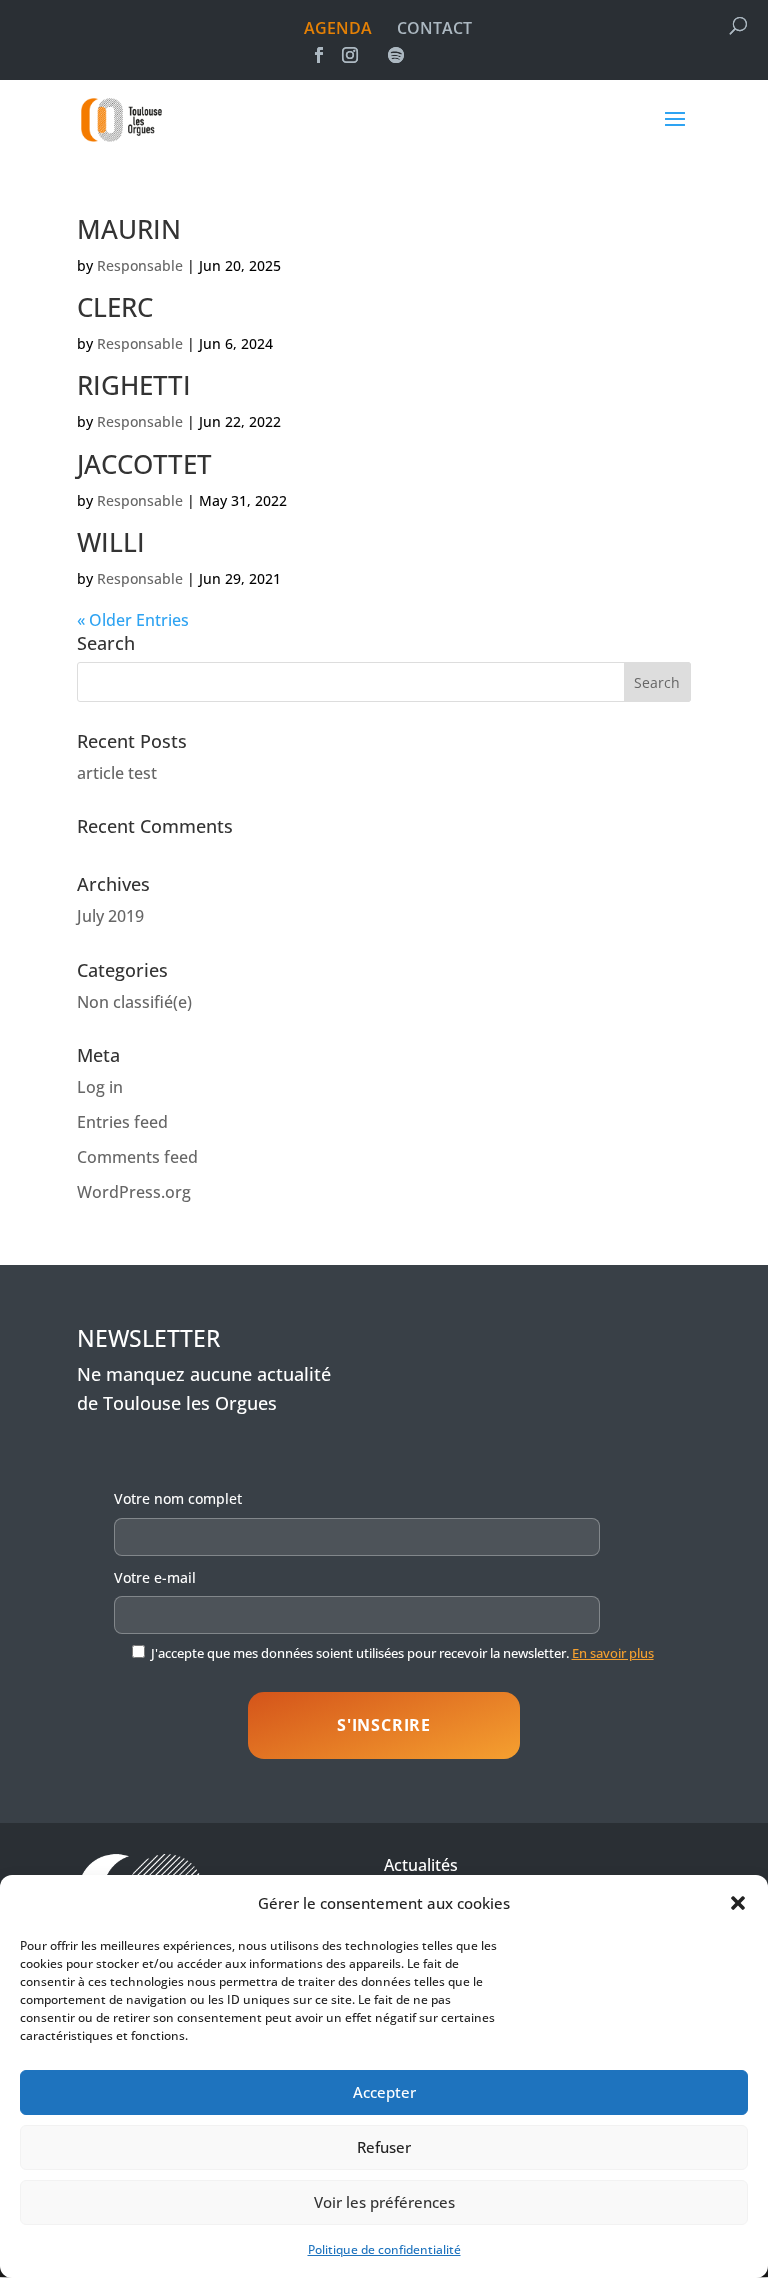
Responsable (140, 265)
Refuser (384, 2147)
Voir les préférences (384, 2202)
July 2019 (110, 916)
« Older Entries (133, 620)
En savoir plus (613, 1653)
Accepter (384, 2092)
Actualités (421, 1865)
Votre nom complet (178, 1498)
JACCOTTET (144, 464)
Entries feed (122, 1122)
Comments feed (137, 1157)
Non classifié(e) (134, 1002)
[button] (738, 1903)
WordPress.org (134, 1192)
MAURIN (129, 229)
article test (117, 773)
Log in (100, 1087)
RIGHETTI (134, 385)
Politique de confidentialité (384, 2249)
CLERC (115, 307)
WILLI (111, 542)
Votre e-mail (155, 1577)
